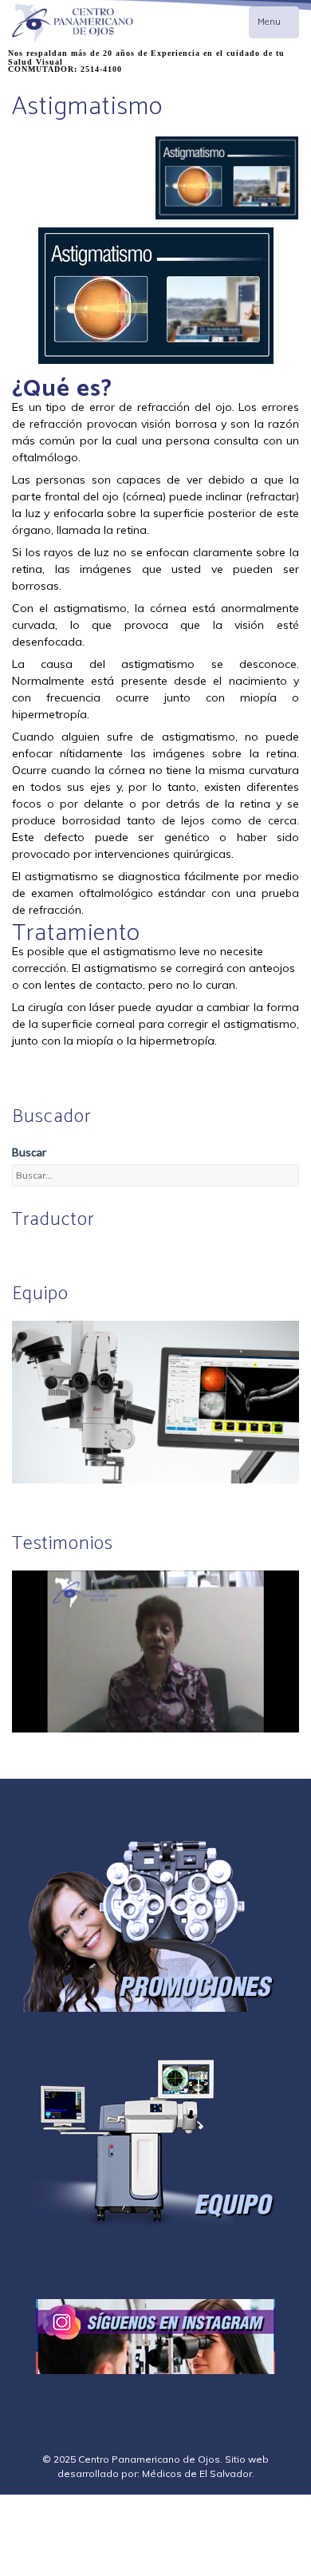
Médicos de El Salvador (197, 2473)
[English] (21, 1253)
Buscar (29, 1152)
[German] (59, 1253)
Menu (278, 26)
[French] (78, 1253)
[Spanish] (40, 1253)
